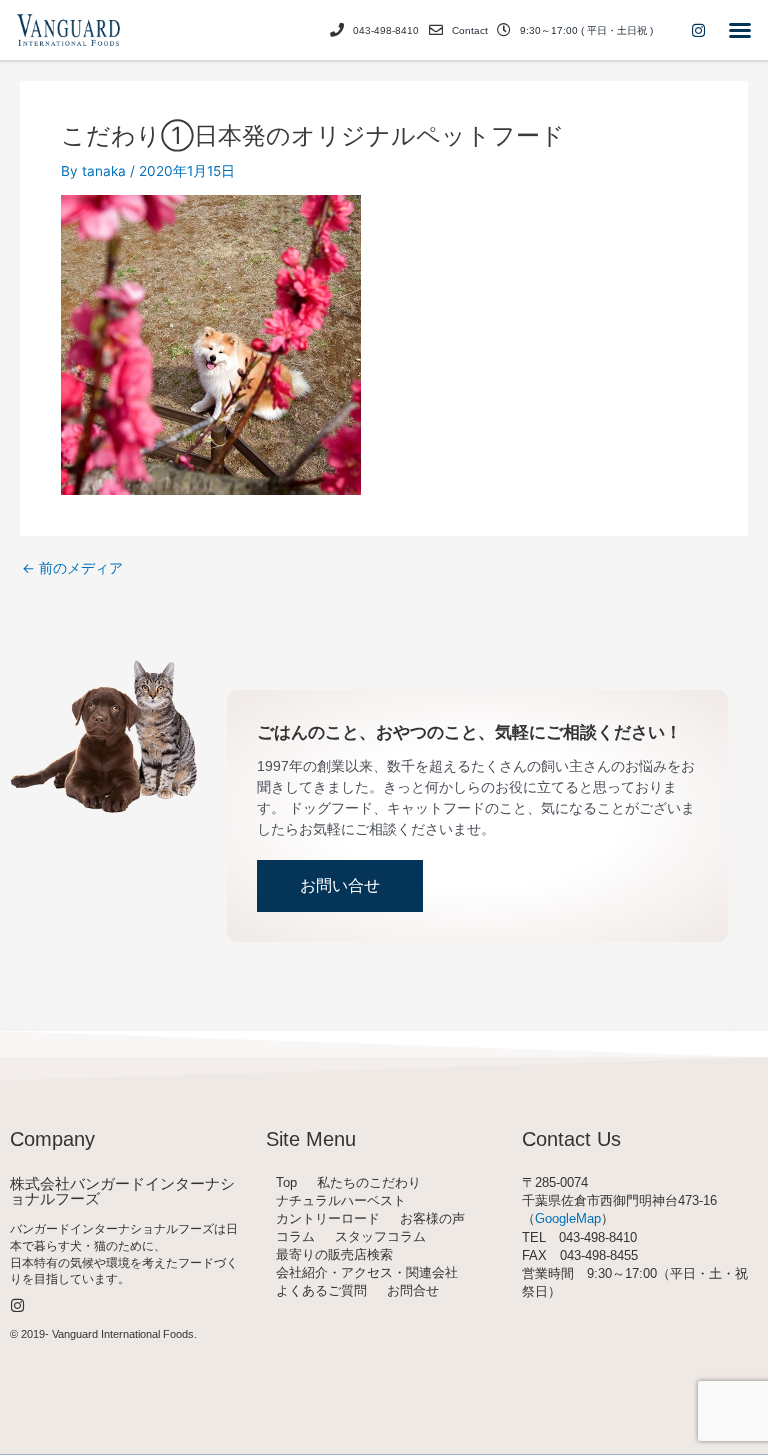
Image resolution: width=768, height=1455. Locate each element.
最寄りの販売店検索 (334, 1254)
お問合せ (413, 1290)
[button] (740, 30)
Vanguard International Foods (123, 1334)
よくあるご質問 (321, 1290)
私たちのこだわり (369, 1182)
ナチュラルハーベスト (341, 1200)
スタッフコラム (380, 1236)
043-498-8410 (386, 30)
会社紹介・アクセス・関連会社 (367, 1272)
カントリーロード (328, 1218)
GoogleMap (568, 1218)
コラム (295, 1236)
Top (286, 1182)
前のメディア (72, 569)
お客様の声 (432, 1218)
